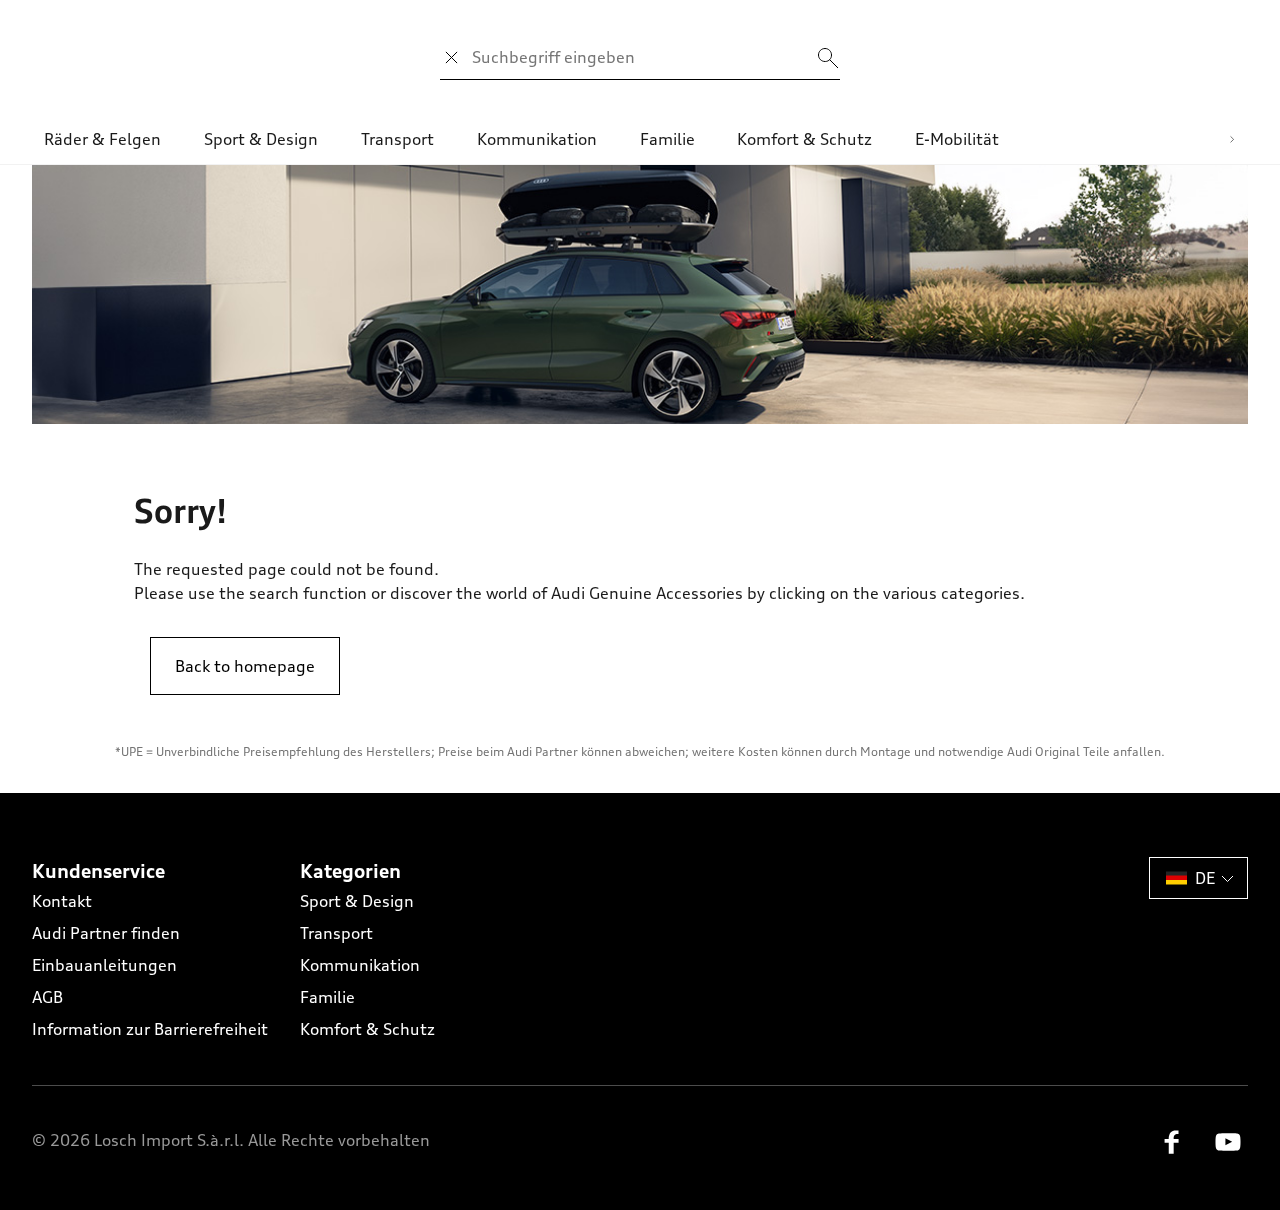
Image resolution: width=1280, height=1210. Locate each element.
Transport (336, 933)
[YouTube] (1228, 1148)
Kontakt (62, 901)
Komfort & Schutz (367, 1029)
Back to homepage (245, 666)
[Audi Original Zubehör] (640, 294)
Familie (327, 997)
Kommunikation (360, 965)
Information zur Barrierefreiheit (150, 1029)
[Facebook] (1172, 1148)
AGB (47, 997)
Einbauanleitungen (104, 965)
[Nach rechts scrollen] (1232, 139)
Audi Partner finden (106, 933)
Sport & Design (357, 901)
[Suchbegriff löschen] (452, 57)
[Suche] (828, 57)
